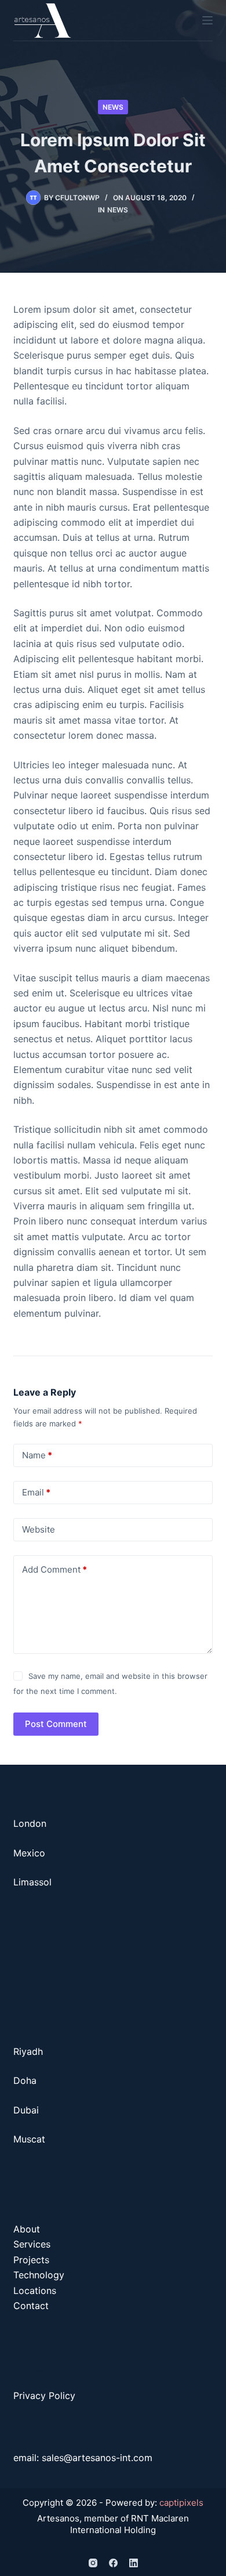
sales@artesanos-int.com (97, 2458)
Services (32, 2244)
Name (37, 1455)
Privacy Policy (44, 2396)
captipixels (181, 2503)
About (28, 2229)
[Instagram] (93, 2563)
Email (36, 1492)
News (113, 107)
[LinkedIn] (134, 2563)
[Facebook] (113, 2563)
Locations (35, 2290)
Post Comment (56, 1724)
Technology (39, 2275)
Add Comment (54, 1569)
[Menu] (207, 20)
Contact (31, 2306)
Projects (31, 2260)
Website (39, 1529)
